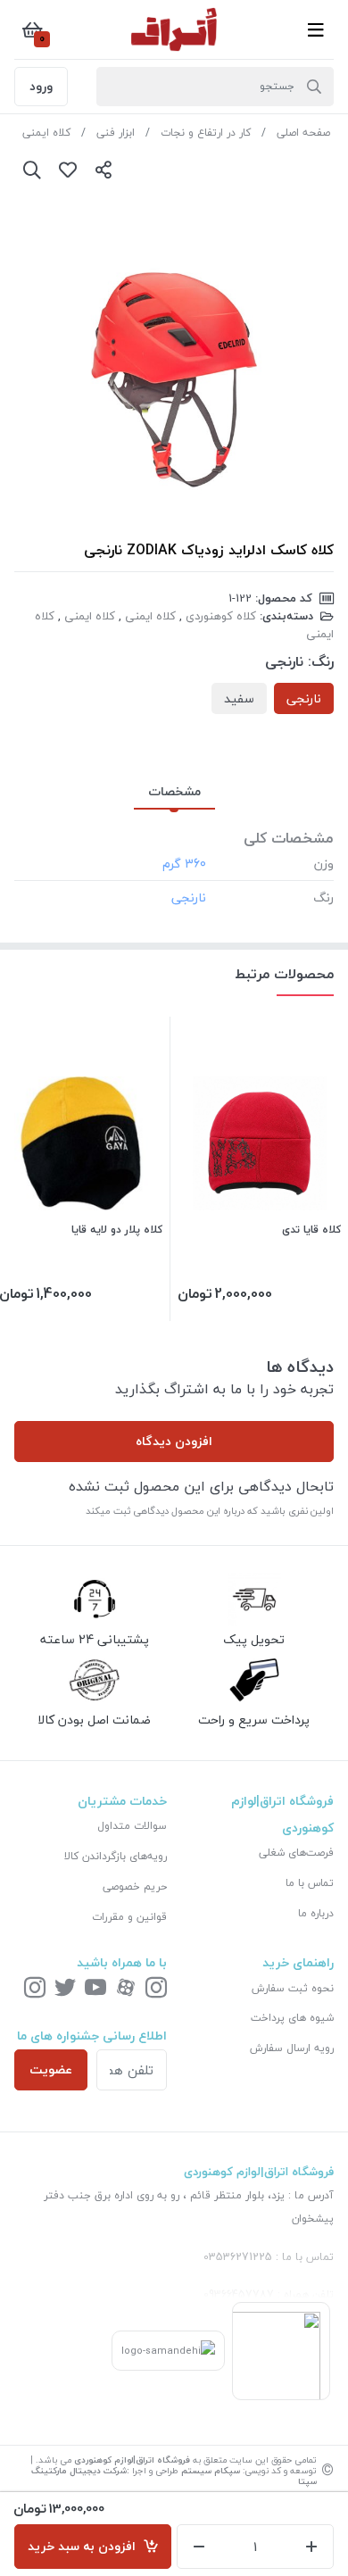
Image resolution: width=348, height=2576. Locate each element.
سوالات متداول (132, 1826)
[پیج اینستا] (35, 1989)
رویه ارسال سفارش (292, 2048)
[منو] (316, 29)
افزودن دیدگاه (174, 1441)
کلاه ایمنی (46, 133)
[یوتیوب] (95, 1989)
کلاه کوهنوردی (221, 616)
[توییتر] (65, 1989)
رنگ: (321, 661)
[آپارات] (126, 1989)
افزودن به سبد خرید (85, 2546)
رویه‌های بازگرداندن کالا (116, 1856)
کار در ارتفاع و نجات (206, 133)
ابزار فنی (116, 133)
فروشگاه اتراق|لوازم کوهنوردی (132, 2460)
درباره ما (316, 1913)
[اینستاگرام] (156, 1989)
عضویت (51, 2069)
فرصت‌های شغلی (296, 1853)
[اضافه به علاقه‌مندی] (68, 170)
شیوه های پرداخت (292, 2018)
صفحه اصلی (303, 133)
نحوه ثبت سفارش (293, 1988)
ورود (41, 86)
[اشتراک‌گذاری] (104, 170)
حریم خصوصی (135, 1886)
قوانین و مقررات (129, 1917)
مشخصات (174, 791)
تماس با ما (310, 1883)
